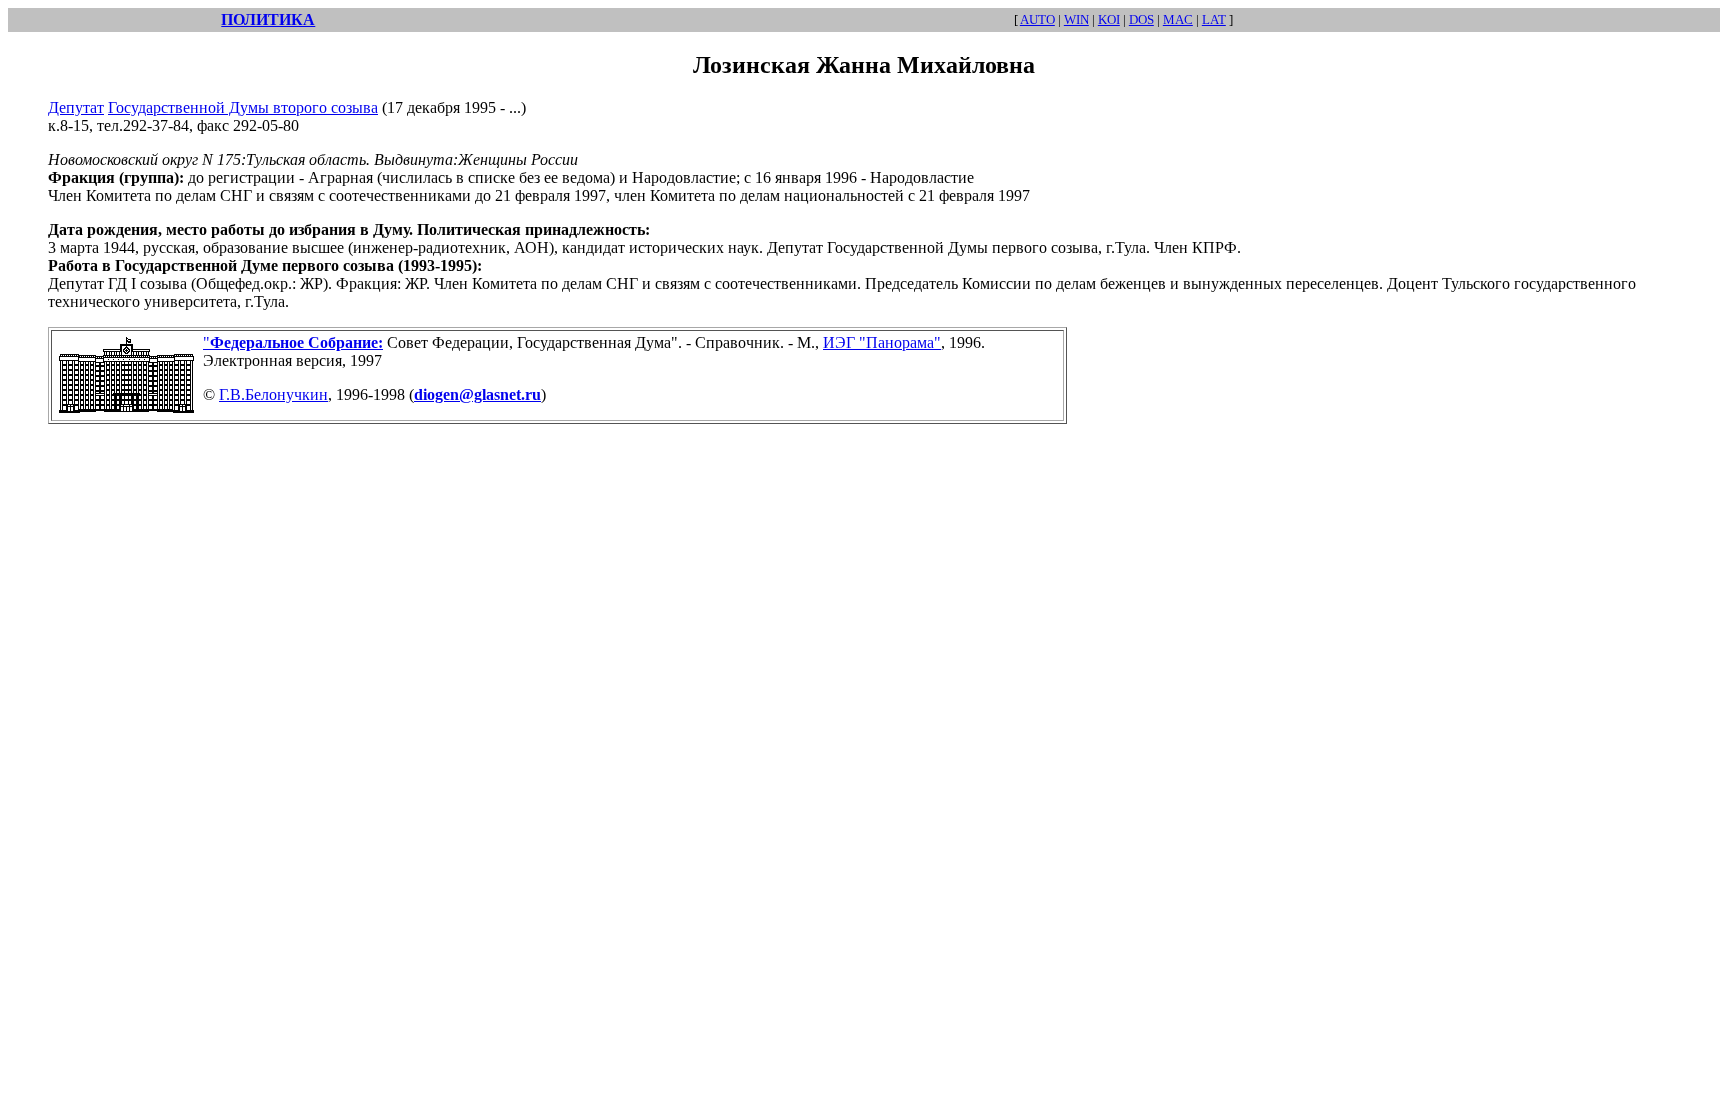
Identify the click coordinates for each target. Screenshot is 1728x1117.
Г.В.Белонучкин (273, 394)
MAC (1178, 19)
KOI (1109, 19)
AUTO (1037, 19)
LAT (1214, 19)
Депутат (76, 107)
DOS (1141, 19)
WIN (1076, 19)
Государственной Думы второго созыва (243, 107)
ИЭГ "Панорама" (882, 342)
